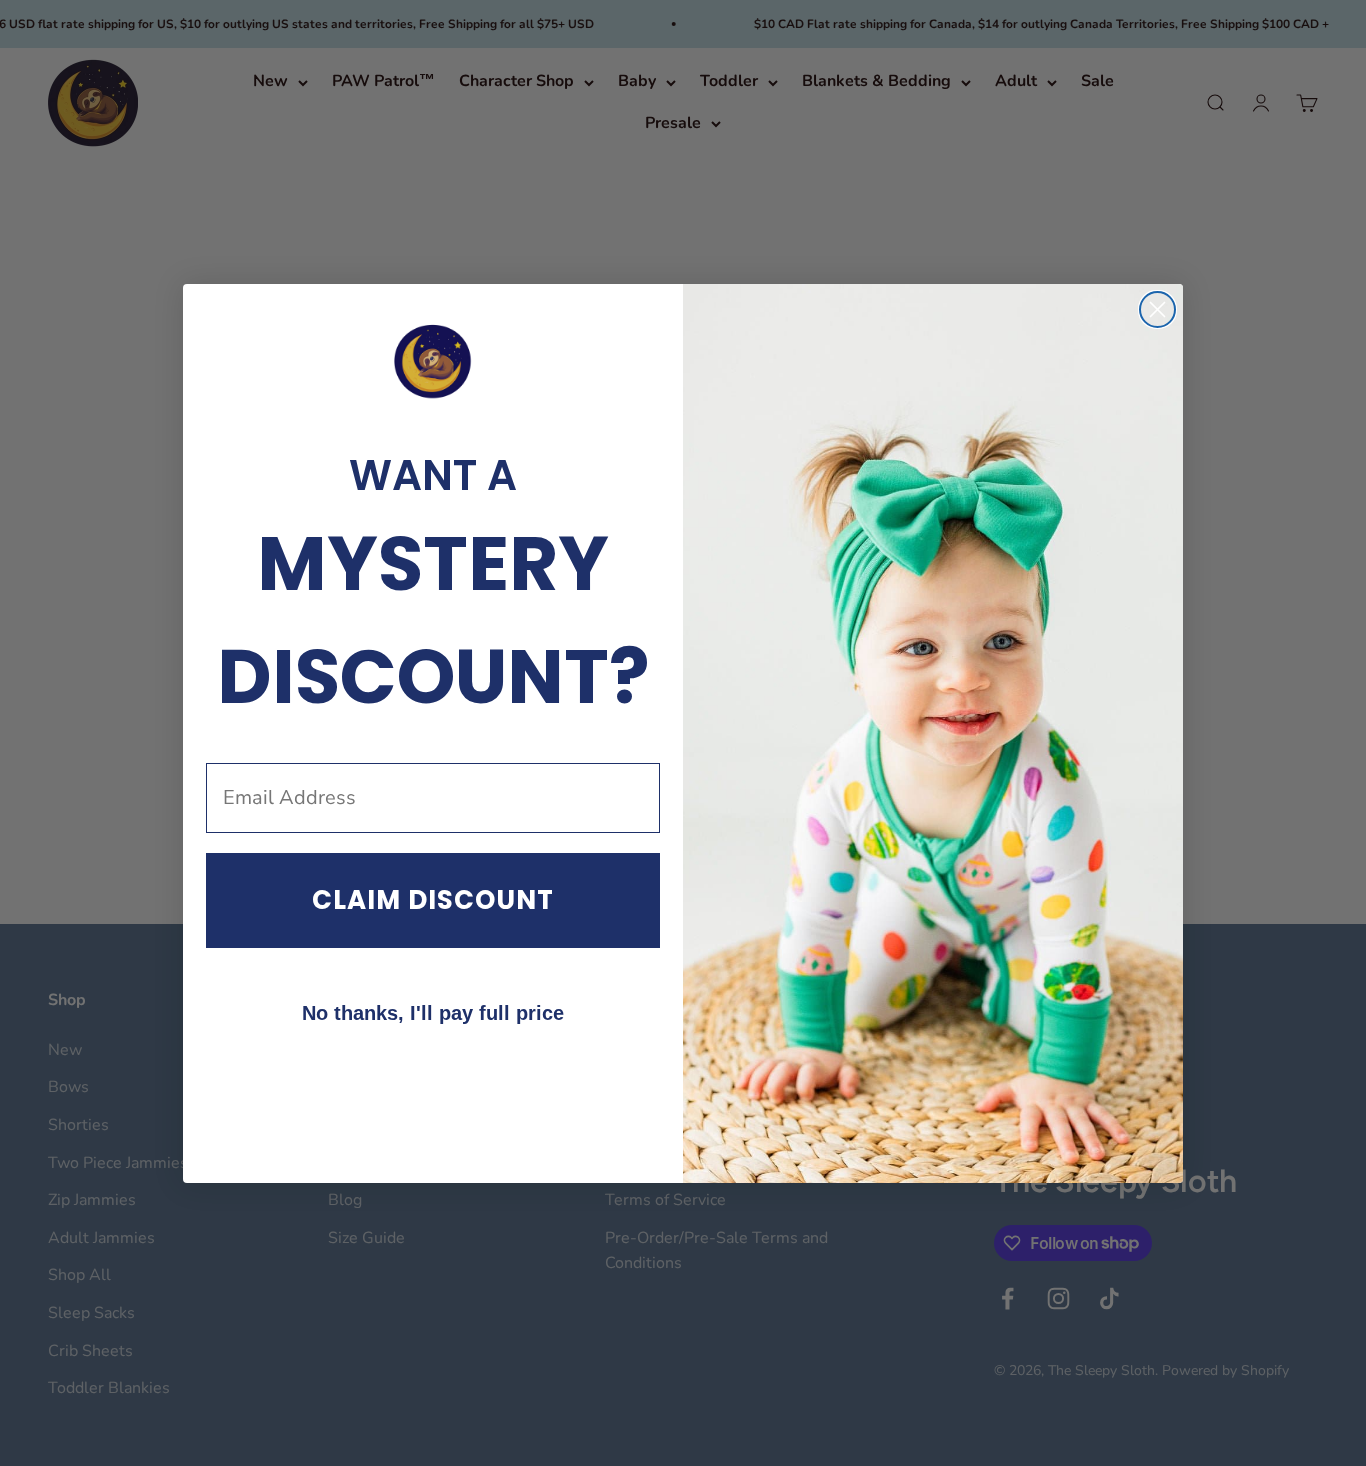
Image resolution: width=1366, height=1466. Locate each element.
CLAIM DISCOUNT (433, 900)
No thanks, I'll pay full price (433, 1013)
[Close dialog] (1157, 309)
